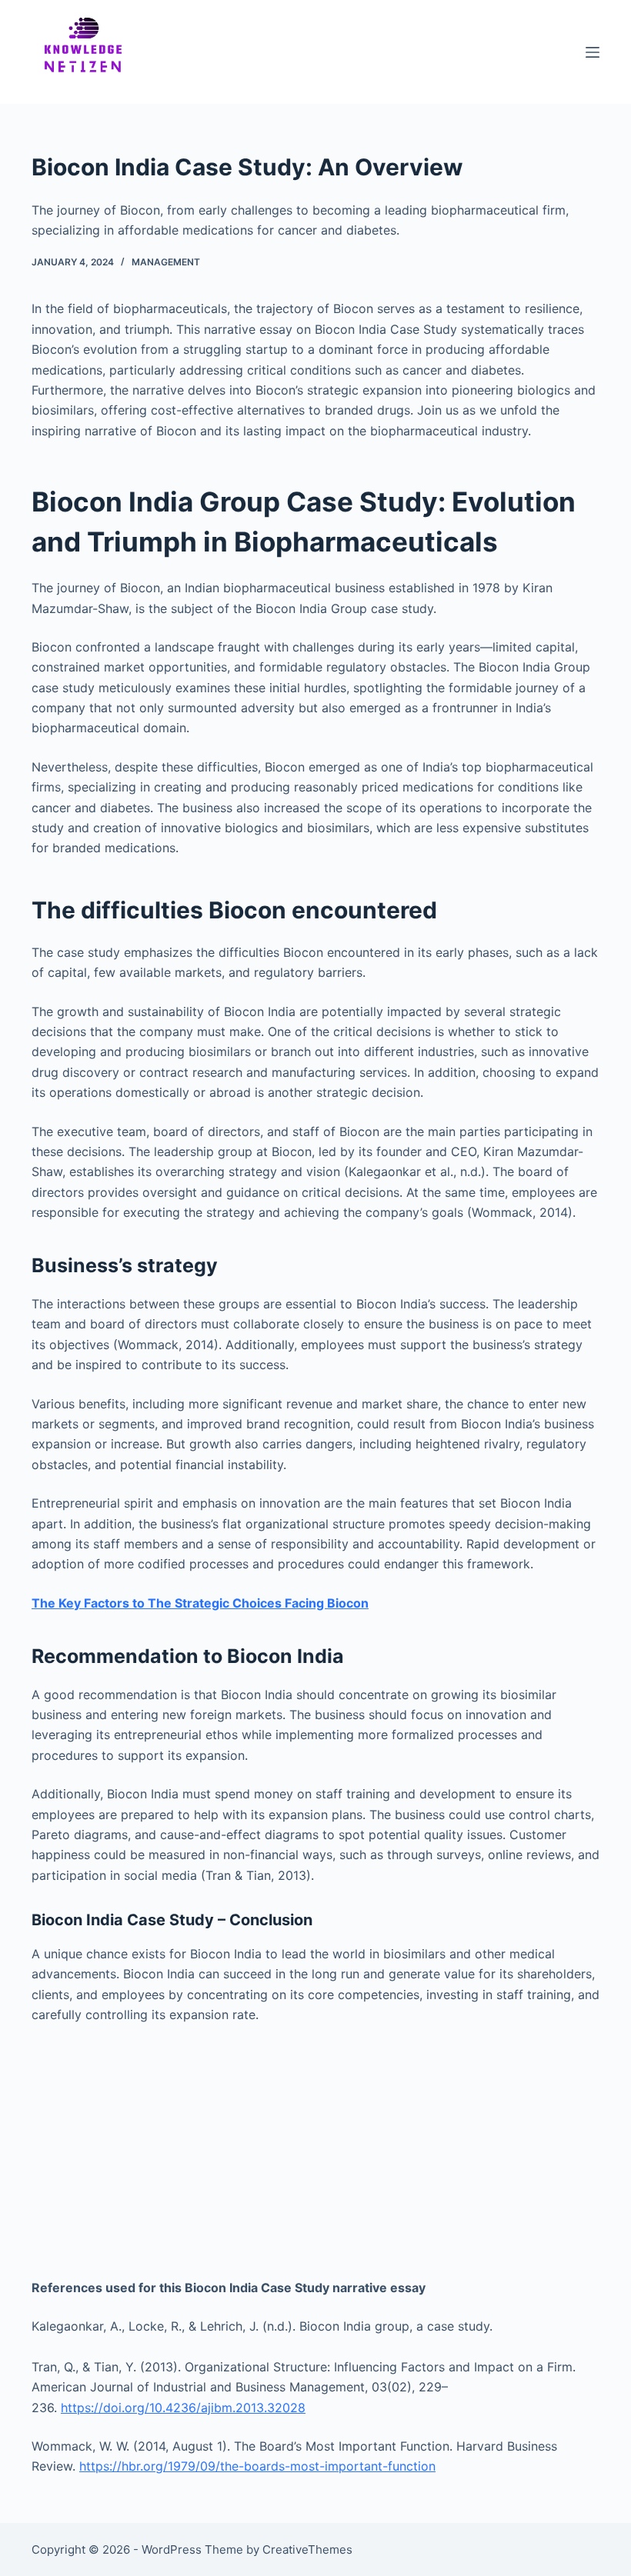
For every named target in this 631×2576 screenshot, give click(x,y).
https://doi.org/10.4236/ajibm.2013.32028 (183, 2408)
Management (166, 262)
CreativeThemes (307, 2549)
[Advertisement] (315, 2151)
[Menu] (593, 52)
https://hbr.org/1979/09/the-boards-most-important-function (257, 2466)
